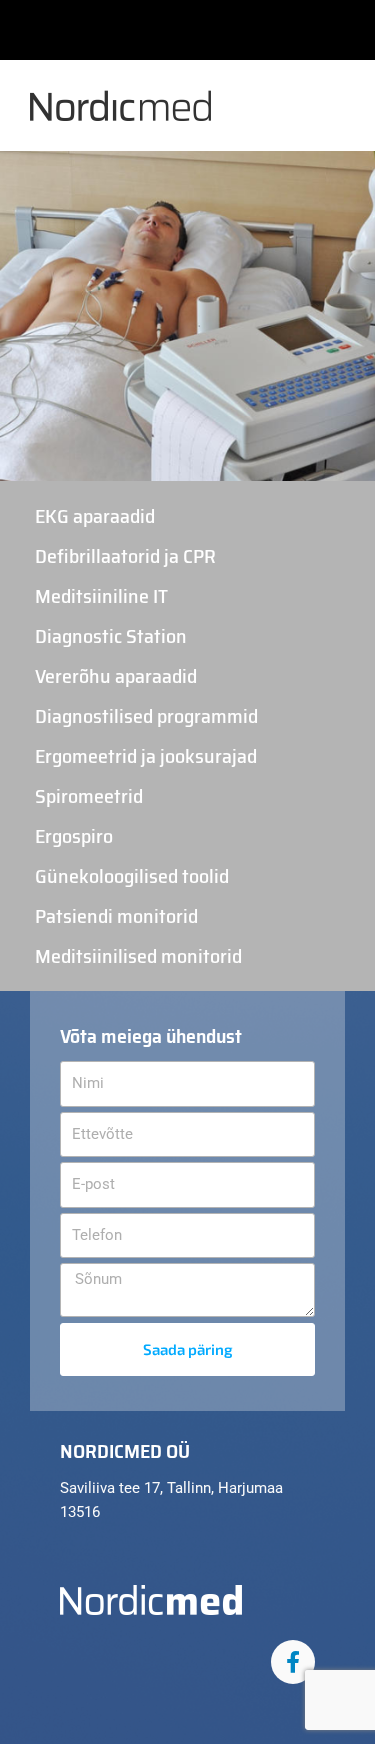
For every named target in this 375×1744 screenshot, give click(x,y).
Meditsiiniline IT (101, 596)
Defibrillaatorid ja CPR (125, 556)
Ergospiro (74, 836)
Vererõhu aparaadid (116, 676)
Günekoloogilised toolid (132, 876)
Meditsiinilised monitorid (138, 956)
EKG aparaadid (95, 516)
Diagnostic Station (111, 636)
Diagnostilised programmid (146, 716)
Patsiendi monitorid (116, 916)
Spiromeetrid (89, 796)
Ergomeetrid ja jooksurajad (146, 756)
